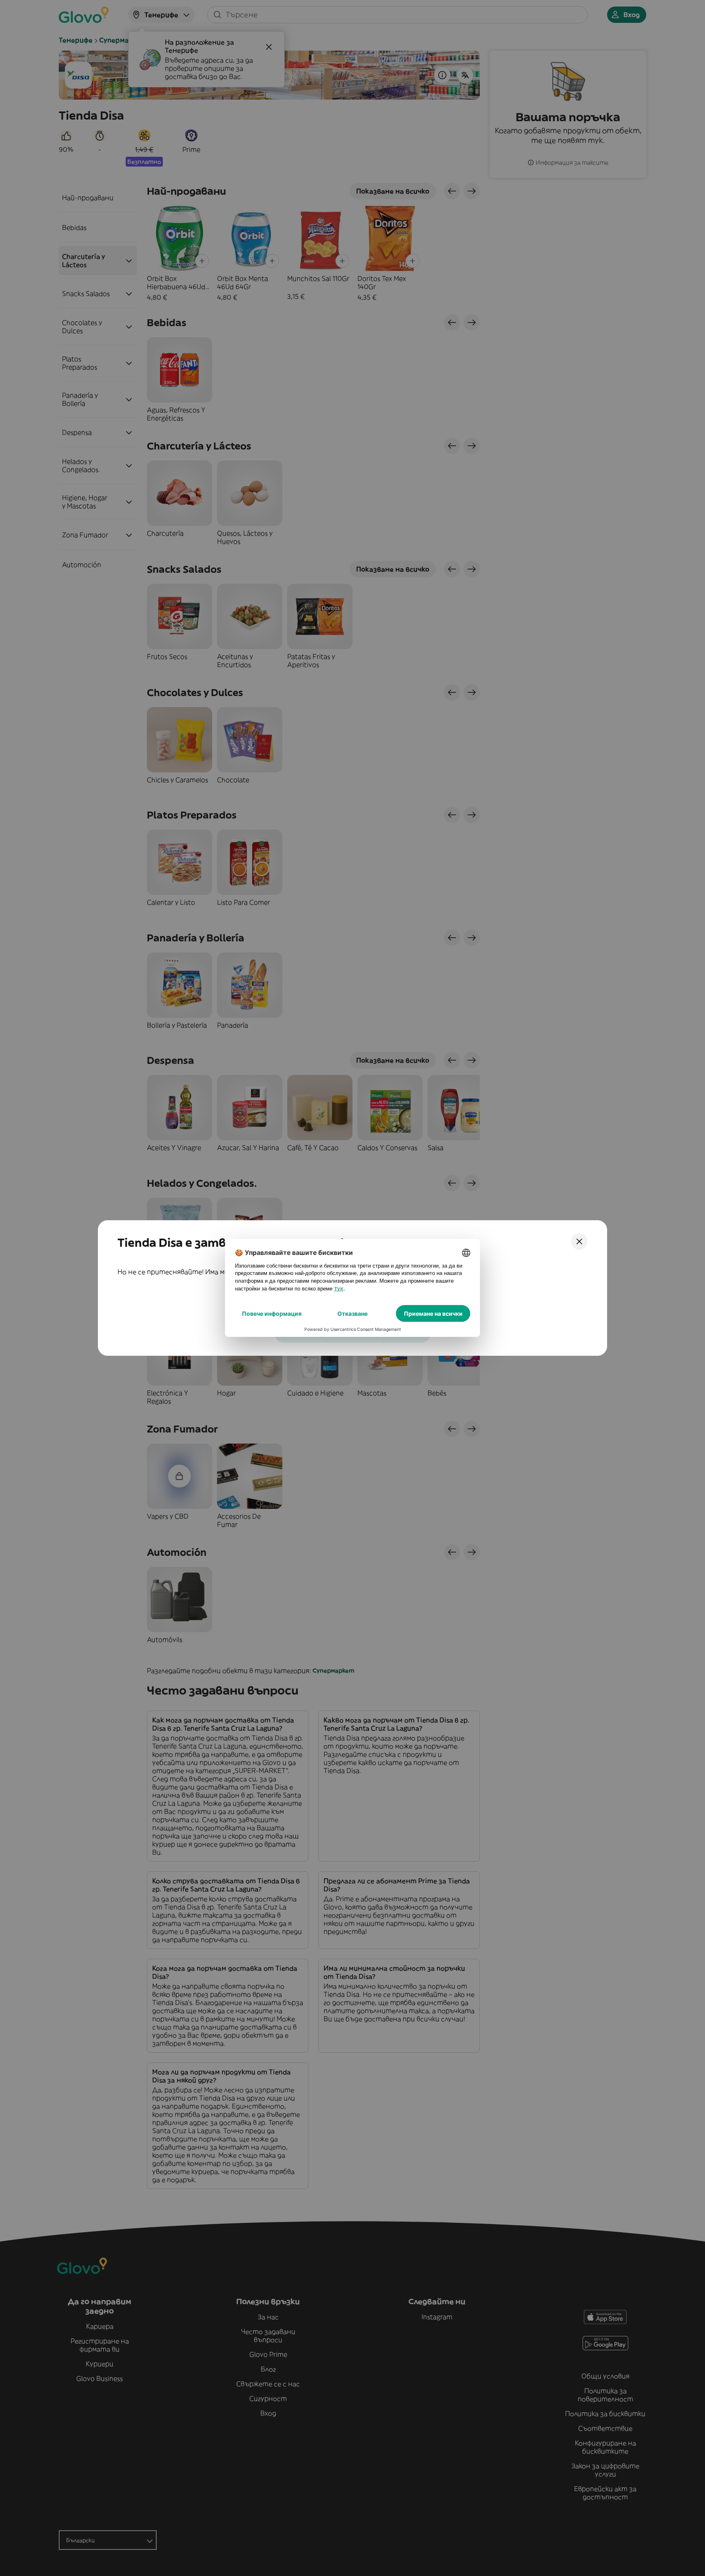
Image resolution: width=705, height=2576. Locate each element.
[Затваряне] (579, 1241)
